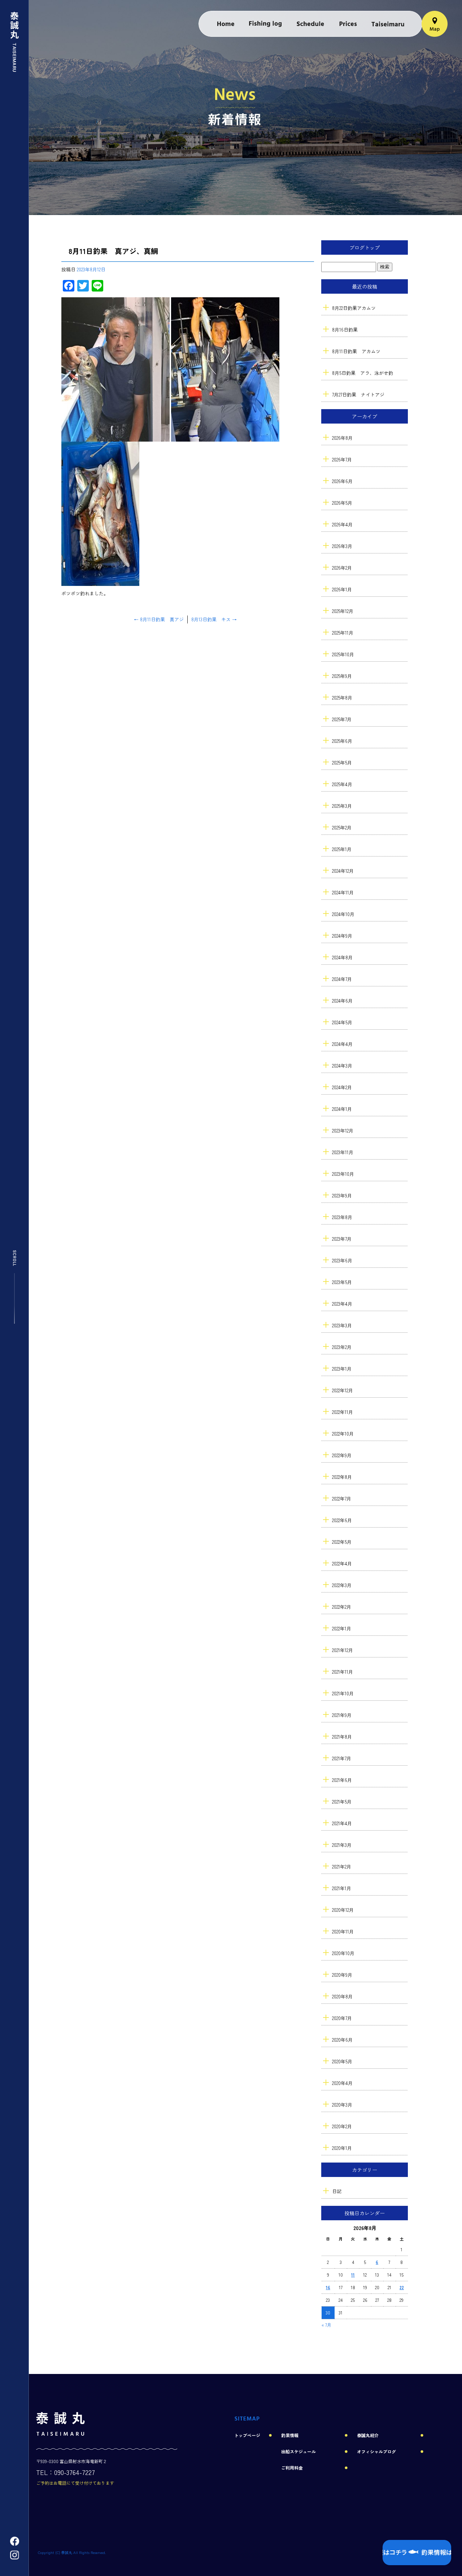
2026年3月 (342, 546)
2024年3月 (342, 1066)
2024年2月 (342, 1087)
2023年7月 (342, 1239)
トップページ (226, 24)
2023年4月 (342, 1304)
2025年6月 (342, 741)
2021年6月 (342, 1780)
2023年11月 (343, 1152)
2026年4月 (342, 524)
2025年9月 (342, 676)
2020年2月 (342, 2126)
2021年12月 (343, 1650)
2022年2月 (342, 1607)
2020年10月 (343, 1953)
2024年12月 (343, 871)
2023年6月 (342, 1260)
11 (353, 2275)
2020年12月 (343, 1910)
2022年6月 (342, 1520)
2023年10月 (343, 1174)
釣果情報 (265, 24)
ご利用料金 (348, 24)
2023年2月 (342, 1347)
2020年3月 (342, 2105)
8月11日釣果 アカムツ (356, 351)
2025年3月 (342, 806)
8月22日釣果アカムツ (354, 308)
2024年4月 (342, 1044)
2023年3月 (342, 1325)
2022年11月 (343, 1412)
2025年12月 (343, 611)
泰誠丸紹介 (388, 24)
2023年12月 (343, 1131)
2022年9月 (342, 1455)
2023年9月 (342, 1195)
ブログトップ (365, 247)
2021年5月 (342, 1802)
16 (328, 2287)
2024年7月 (342, 979)
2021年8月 (342, 1737)
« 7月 (326, 2325)
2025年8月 (342, 698)
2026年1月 (342, 589)
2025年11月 (343, 633)
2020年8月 (342, 1996)
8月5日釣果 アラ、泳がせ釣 (363, 373)
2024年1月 (342, 1109)
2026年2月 (342, 568)
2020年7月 (342, 2018)
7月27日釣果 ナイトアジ (358, 395)
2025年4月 (342, 784)
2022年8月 (342, 1477)
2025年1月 (342, 849)
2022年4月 (342, 1563)
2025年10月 (343, 654)
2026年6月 (342, 481)
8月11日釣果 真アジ (159, 619)
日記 (337, 2191)
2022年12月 (343, 1390)
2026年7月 (342, 459)
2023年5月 (342, 1282)
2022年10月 (343, 1434)
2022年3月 (342, 1585)
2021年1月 (342, 1888)
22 (402, 2287)
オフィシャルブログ (376, 2451)
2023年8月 (342, 1217)
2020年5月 (342, 2061)
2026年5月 (342, 503)
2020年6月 (342, 2040)
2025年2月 (342, 827)
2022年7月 (342, 1499)
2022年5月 (342, 1542)
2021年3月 (342, 1845)
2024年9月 (342, 936)
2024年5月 (342, 1022)
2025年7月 (342, 719)
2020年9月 (342, 1975)
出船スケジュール (310, 24)
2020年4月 (342, 2083)
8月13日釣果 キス (214, 619)
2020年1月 (342, 2148)
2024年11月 (343, 892)
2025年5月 (342, 763)
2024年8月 (342, 957)
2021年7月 (342, 1758)
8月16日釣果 (345, 330)
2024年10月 (343, 914)
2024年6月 (342, 1001)
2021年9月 (342, 1715)
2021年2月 (342, 1867)
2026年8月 (342, 438)
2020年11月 (343, 1931)
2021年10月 (343, 1693)
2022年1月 (342, 1628)
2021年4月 (342, 1823)
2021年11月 (343, 1672)
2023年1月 (342, 1369)
